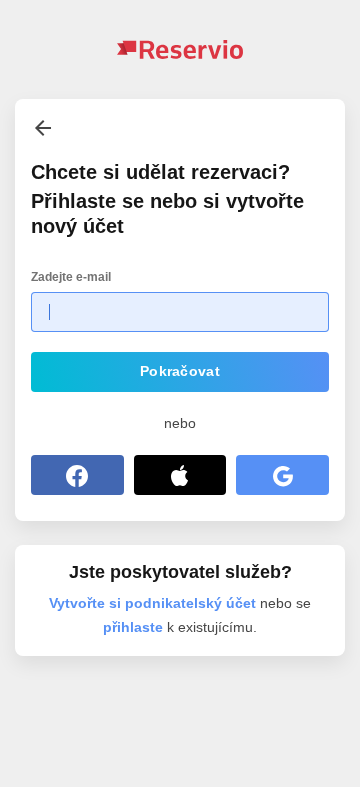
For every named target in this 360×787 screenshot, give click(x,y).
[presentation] (43, 127)
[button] (180, 372)
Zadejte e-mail (71, 277)
